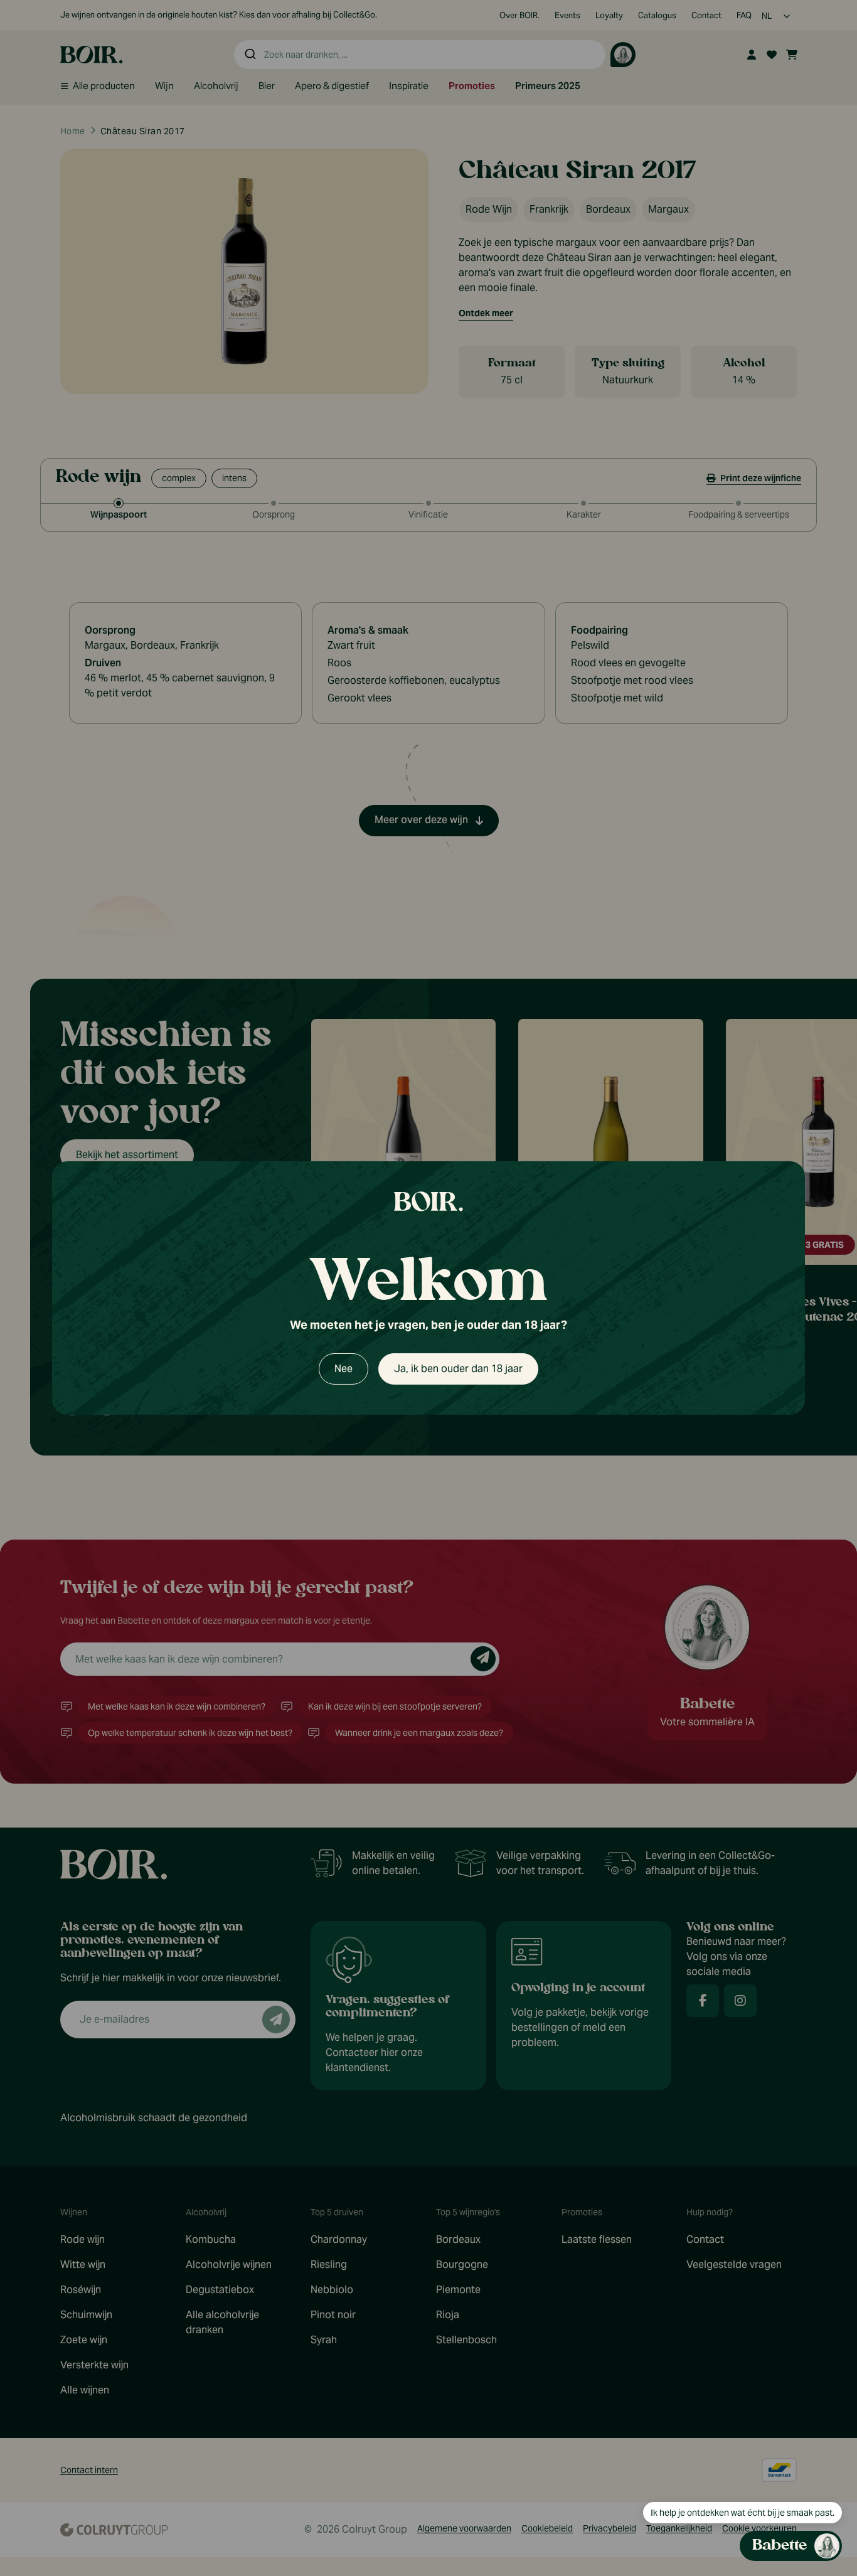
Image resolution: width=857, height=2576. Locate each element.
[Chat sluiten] (825, 874)
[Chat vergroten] (805, 874)
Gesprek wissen (757, 873)
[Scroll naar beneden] (723, 2468)
